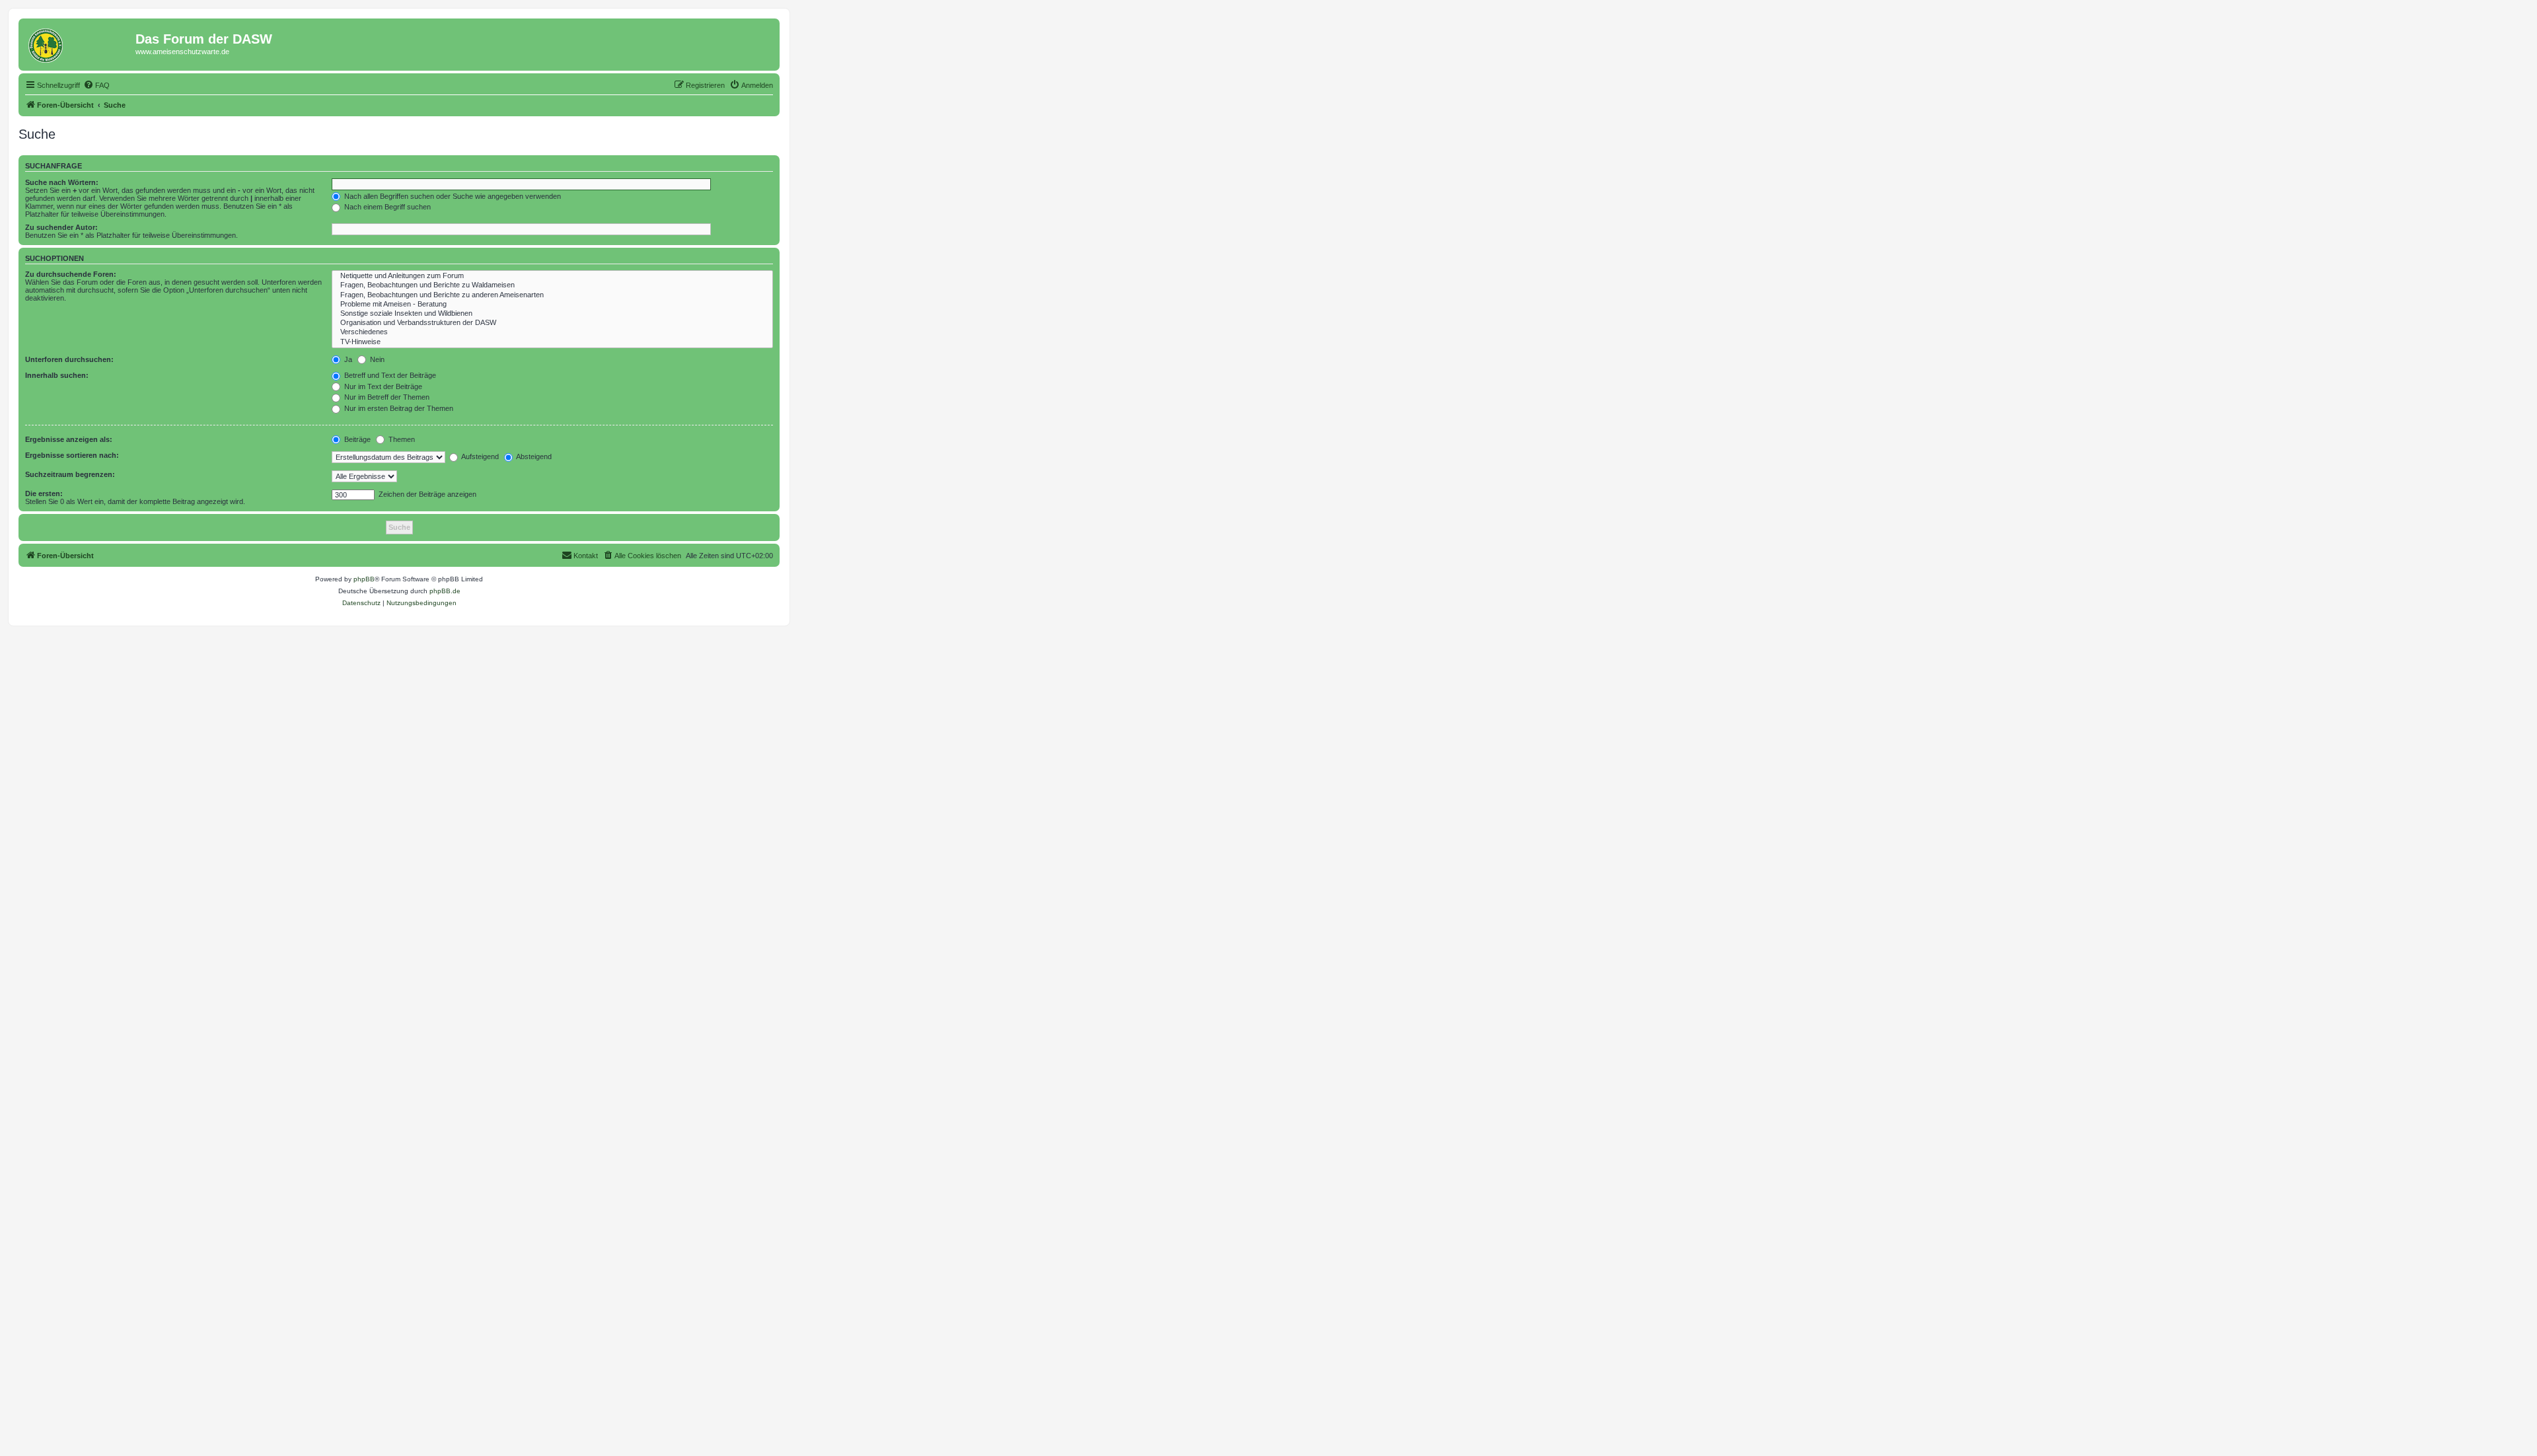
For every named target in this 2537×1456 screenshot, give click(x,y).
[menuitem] (96, 85)
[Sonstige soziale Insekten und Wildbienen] (552, 314)
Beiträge (356, 439)
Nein (376, 359)
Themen (401, 439)
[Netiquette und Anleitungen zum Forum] (552, 276)
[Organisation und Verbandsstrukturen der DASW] (552, 323)
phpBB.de (445, 591)
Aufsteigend (479, 456)
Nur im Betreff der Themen (386, 397)
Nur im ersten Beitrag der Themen (398, 408)
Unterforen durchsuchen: (69, 359)
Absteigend (533, 456)
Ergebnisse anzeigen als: (69, 439)
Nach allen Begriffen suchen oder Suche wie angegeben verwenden (452, 196)
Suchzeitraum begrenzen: (70, 474)
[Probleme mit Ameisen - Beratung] (552, 305)
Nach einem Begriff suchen (386, 207)
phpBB (364, 579)
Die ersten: (44, 493)
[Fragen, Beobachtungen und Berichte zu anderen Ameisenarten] (552, 295)
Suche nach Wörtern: (62, 182)
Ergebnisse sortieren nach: (72, 455)
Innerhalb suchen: (57, 375)
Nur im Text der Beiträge (382, 386)
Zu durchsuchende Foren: (71, 274)
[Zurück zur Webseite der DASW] (79, 43)
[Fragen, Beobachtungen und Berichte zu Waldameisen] (552, 285)
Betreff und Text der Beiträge (389, 375)
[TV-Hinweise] (552, 342)
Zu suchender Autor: (61, 227)
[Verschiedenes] (552, 332)
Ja (347, 359)
